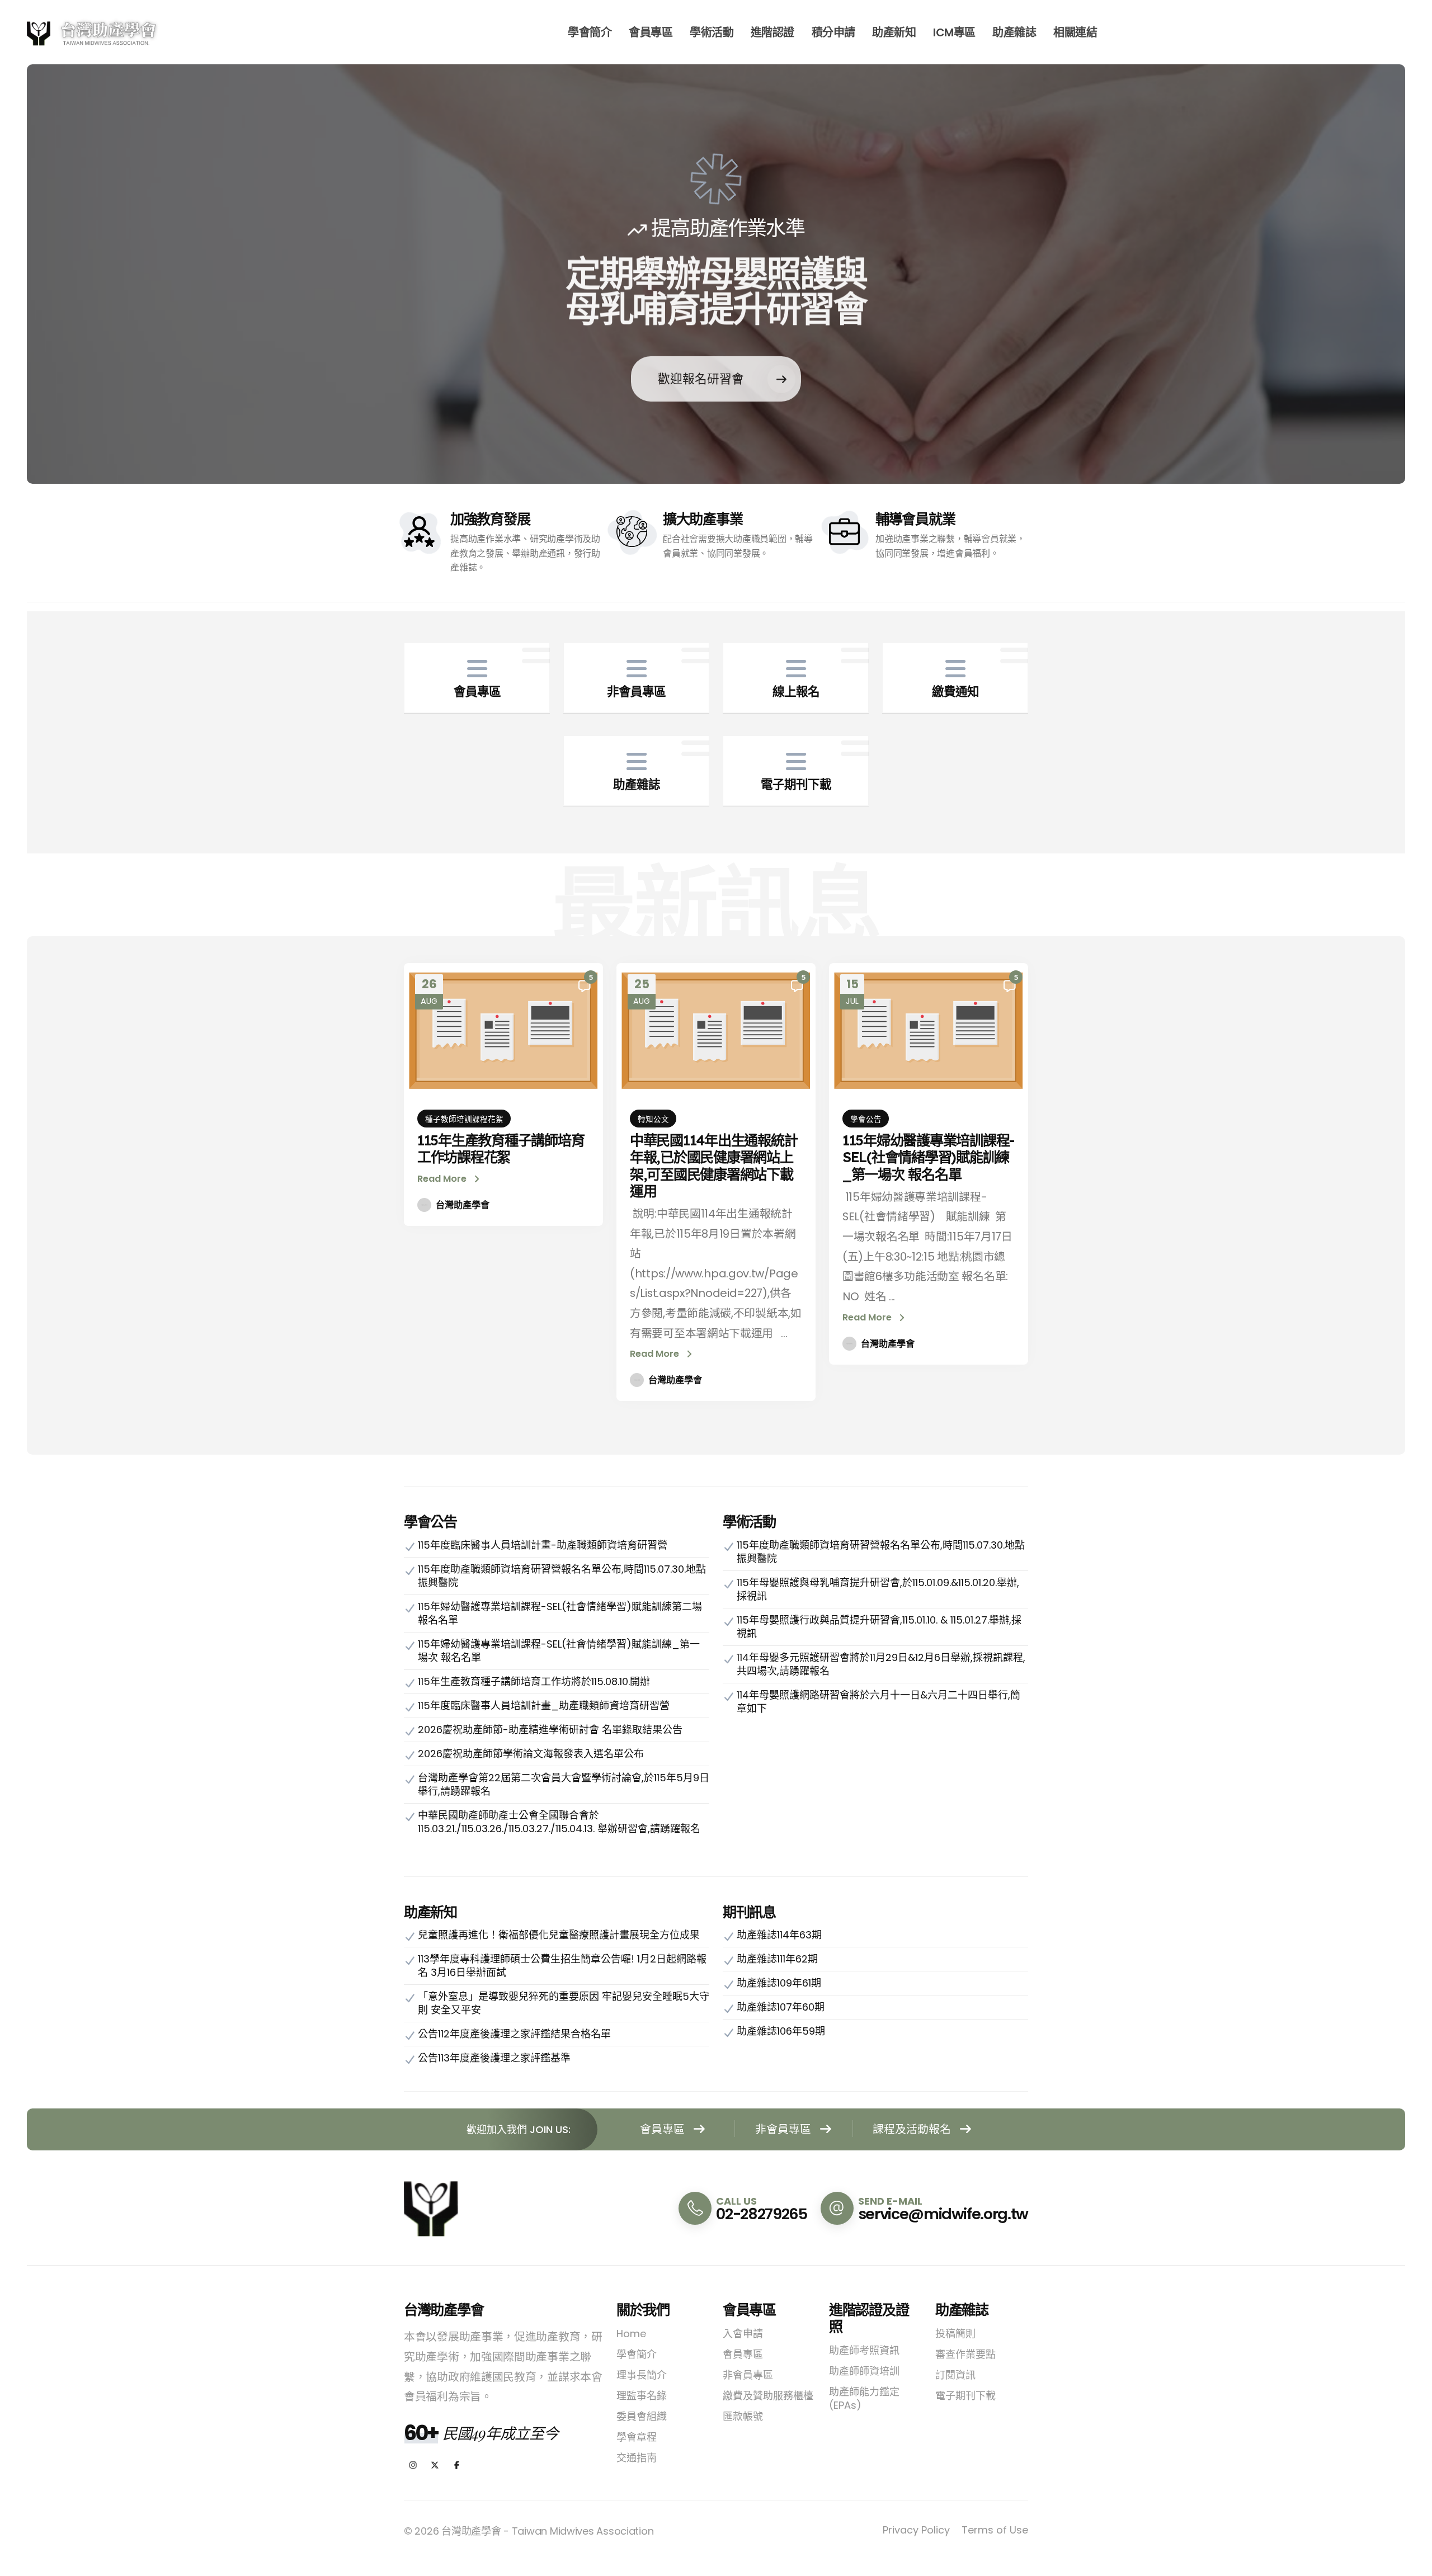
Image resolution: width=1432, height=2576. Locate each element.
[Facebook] (457, 2466)
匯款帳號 (743, 2416)
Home (631, 2334)
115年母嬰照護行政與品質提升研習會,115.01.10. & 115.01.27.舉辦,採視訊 (879, 1627)
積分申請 (833, 32)
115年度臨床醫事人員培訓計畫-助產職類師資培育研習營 (543, 1545)
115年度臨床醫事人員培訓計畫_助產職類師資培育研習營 (544, 1705)
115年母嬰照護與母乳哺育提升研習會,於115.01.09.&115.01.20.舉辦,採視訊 (878, 1589)
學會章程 (637, 2437)
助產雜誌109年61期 (779, 1983)
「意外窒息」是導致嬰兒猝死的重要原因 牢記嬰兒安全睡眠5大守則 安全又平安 (564, 2003)
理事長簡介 (642, 2375)
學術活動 (712, 32)
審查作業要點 (965, 2354)
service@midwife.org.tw (943, 2214)
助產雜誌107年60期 (781, 2007)
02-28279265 (761, 2214)
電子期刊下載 (965, 2396)
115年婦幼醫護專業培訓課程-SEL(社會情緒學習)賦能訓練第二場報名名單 (560, 1613)
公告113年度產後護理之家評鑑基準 (494, 2058)
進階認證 (772, 32)
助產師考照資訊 (864, 2350)
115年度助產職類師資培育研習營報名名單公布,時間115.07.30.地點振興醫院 (562, 1576)
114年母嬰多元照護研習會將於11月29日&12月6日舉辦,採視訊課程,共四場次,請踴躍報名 (881, 1664)
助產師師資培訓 (864, 2371)
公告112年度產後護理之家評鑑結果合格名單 (514, 2034)
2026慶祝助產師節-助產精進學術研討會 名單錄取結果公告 (550, 1730)
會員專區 (651, 32)
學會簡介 (590, 32)
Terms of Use (995, 2530)
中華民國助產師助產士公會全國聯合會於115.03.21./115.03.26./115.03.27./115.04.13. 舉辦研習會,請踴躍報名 (559, 1822)
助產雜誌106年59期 (781, 2031)
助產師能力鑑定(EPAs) (864, 2398)
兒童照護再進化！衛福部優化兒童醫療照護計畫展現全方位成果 (559, 1935)
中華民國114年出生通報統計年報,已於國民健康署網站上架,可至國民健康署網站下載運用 (713, 1166)
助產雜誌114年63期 (779, 1935)
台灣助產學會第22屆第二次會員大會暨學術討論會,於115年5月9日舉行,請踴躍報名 (564, 1784)
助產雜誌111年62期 (777, 1959)
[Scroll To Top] (1412, 2563)
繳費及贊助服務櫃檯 (768, 2396)
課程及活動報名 (913, 2129)
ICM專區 (954, 32)
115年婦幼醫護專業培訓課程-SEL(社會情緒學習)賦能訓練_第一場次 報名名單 (928, 1157)
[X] (435, 2466)
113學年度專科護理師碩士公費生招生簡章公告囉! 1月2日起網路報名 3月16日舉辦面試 (562, 1966)
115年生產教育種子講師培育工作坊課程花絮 (501, 1148)
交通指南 (637, 2458)
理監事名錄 (642, 2396)
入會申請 (743, 2334)
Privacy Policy (916, 2530)
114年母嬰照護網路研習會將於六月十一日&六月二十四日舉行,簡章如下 (878, 1702)
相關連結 (1075, 32)
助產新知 (894, 32)
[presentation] (59, 274)
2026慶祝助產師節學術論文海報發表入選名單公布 (531, 1754)
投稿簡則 (955, 2334)
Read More (443, 1179)
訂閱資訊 (955, 2375)
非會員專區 (785, 2129)
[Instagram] (413, 2466)
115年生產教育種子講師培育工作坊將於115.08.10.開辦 (534, 1681)
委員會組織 (642, 2416)
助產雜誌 (1014, 32)
